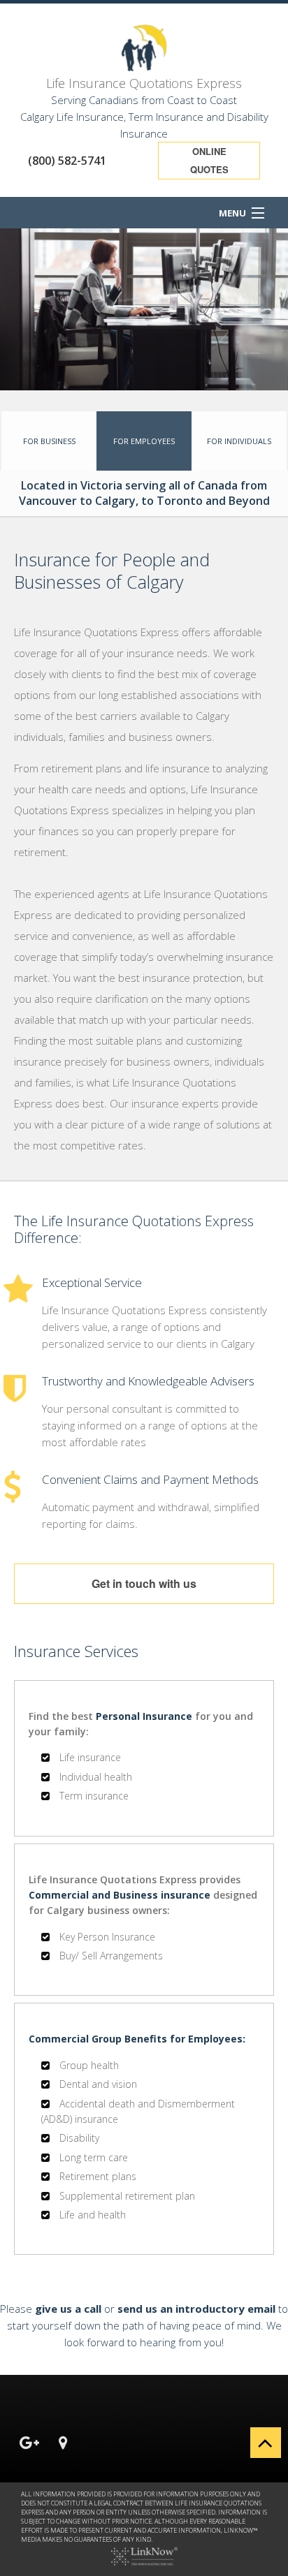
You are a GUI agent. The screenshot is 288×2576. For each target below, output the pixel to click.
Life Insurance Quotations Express (144, 83)
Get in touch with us (144, 1583)
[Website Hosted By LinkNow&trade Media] (144, 2555)
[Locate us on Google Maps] (63, 2444)
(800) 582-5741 (67, 161)
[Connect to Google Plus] (29, 2444)
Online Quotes (209, 160)
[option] (144, 309)
